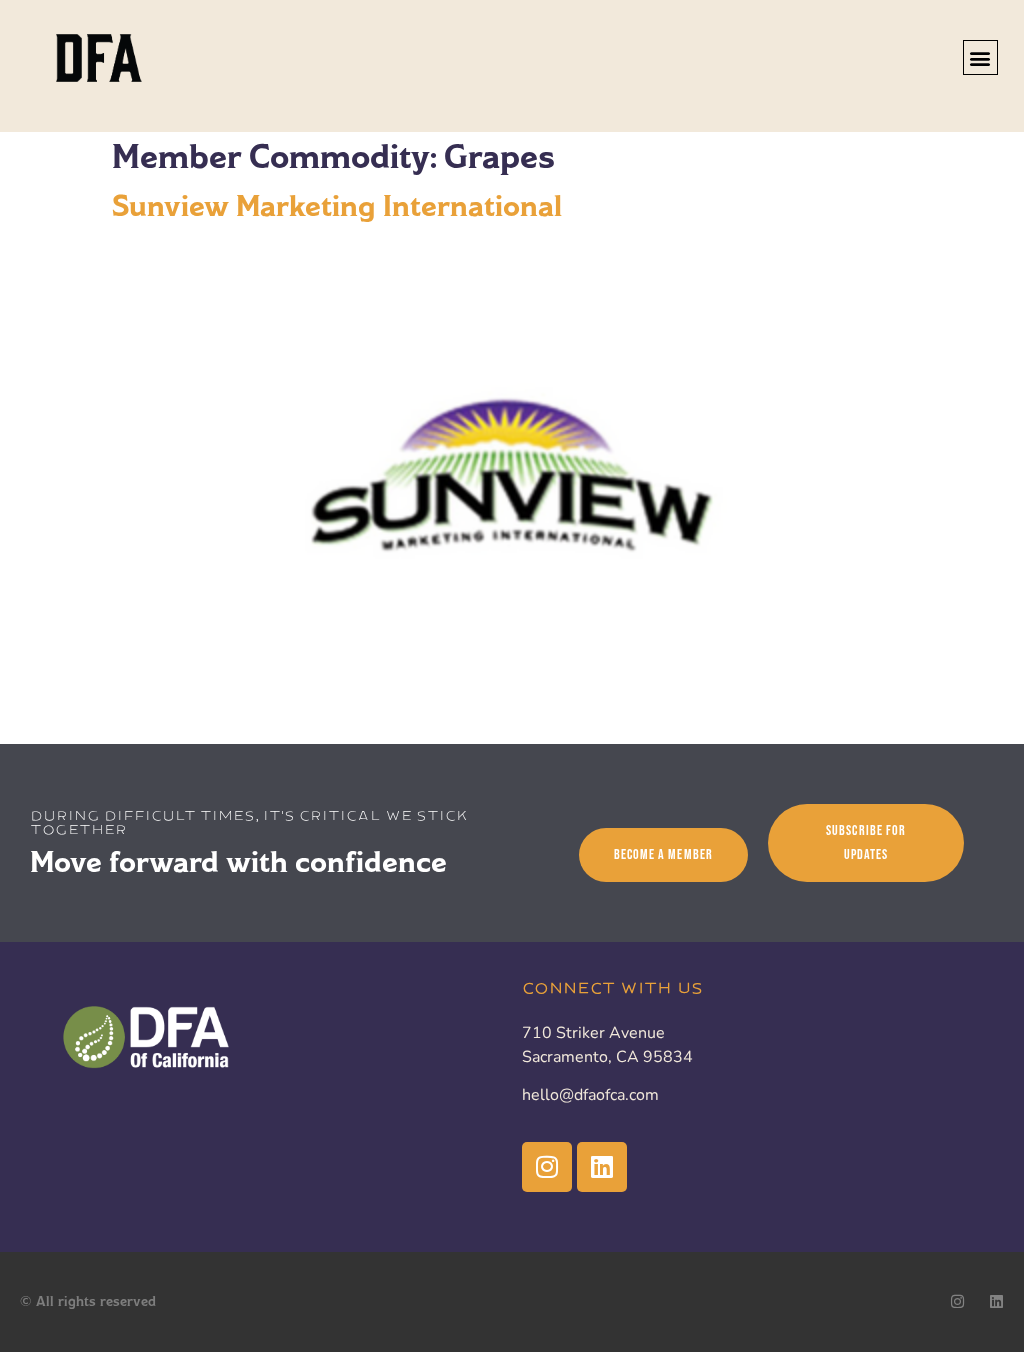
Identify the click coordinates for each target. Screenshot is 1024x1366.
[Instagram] (547, 1167)
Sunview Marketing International (337, 206)
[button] (980, 57)
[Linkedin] (602, 1167)
